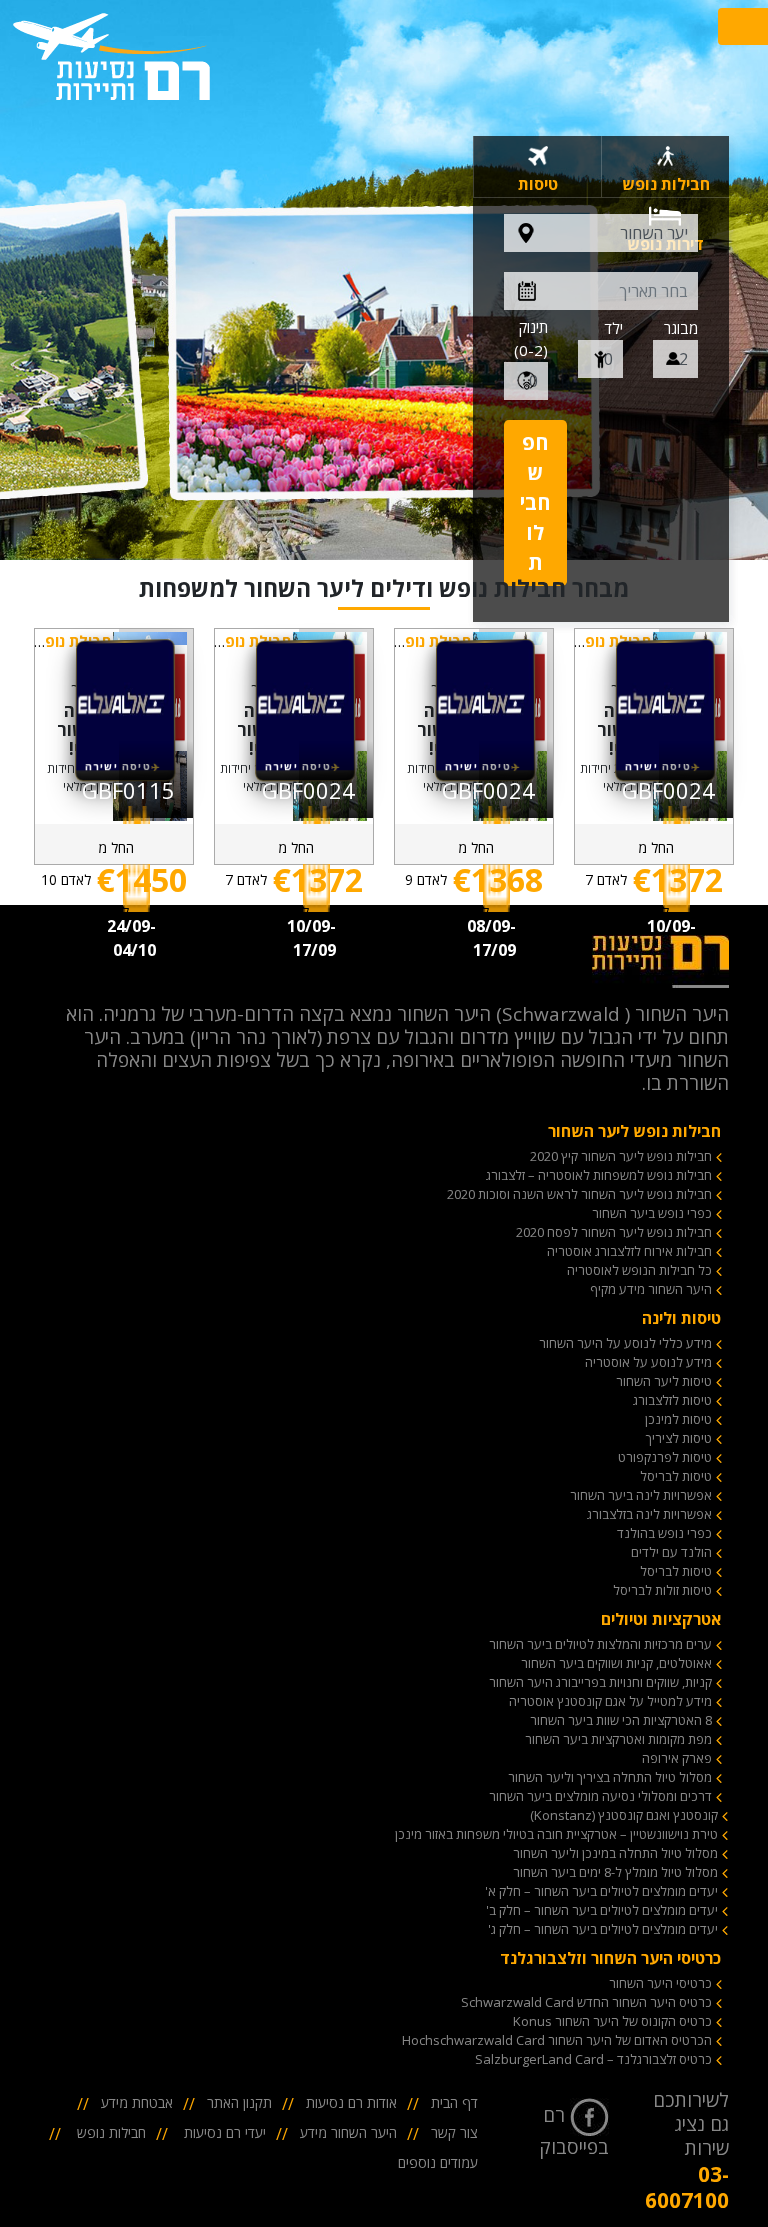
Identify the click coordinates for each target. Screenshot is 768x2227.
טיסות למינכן (678, 1419)
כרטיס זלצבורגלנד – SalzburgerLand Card (593, 2059)
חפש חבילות (535, 502)
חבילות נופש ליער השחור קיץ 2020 (621, 1156)
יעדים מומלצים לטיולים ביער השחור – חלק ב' (602, 1910)
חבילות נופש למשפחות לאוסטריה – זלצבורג (599, 1175)
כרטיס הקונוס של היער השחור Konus (612, 2021)
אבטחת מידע (137, 2102)
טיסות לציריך (679, 1438)
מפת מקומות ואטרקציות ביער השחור (618, 1739)
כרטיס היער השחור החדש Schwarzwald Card (586, 2002)
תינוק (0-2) (531, 338)
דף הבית (454, 2102)
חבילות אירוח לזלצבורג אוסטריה (629, 1251)
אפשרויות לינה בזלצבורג (649, 1514)
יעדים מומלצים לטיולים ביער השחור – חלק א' (601, 1891)
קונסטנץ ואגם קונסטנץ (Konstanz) (624, 1815)
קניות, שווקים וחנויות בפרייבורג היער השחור (600, 1682)
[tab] (665, 166)
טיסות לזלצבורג (672, 1400)
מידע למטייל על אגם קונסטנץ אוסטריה (610, 1701)
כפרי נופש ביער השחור (652, 1213)
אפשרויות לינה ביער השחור (641, 1495)
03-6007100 (687, 2187)
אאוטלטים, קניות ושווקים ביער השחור (616, 1663)
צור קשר (454, 2132)
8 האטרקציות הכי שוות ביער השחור (621, 1720)
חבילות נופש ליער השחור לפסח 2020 (614, 1232)
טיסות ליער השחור (664, 1381)
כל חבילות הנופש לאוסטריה (639, 1270)
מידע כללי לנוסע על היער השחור (625, 1343)
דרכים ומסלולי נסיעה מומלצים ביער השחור (600, 1796)
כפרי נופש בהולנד (664, 1533)
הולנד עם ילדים (671, 1552)
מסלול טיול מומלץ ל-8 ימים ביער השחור (615, 1872)
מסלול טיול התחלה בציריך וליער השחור (610, 1777)
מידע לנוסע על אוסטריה (648, 1362)
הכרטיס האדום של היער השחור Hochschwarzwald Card (557, 2040)
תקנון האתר (239, 2102)
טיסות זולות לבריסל (662, 1590)
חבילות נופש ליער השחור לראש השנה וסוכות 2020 (579, 1194)
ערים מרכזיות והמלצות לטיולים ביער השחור (600, 1644)
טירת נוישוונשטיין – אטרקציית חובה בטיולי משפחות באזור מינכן (556, 1834)
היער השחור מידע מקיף (651, 1289)
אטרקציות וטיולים (661, 1619)
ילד (613, 328)
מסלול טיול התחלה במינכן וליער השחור (615, 1853)
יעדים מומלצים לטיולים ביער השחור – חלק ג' (603, 1929)
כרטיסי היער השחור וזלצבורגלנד (610, 1958)
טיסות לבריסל (676, 1476)
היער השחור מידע (348, 2132)
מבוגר (681, 328)
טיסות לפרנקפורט (665, 1457)
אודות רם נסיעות (351, 2102)
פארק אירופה (677, 1758)
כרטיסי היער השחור (660, 1983)
